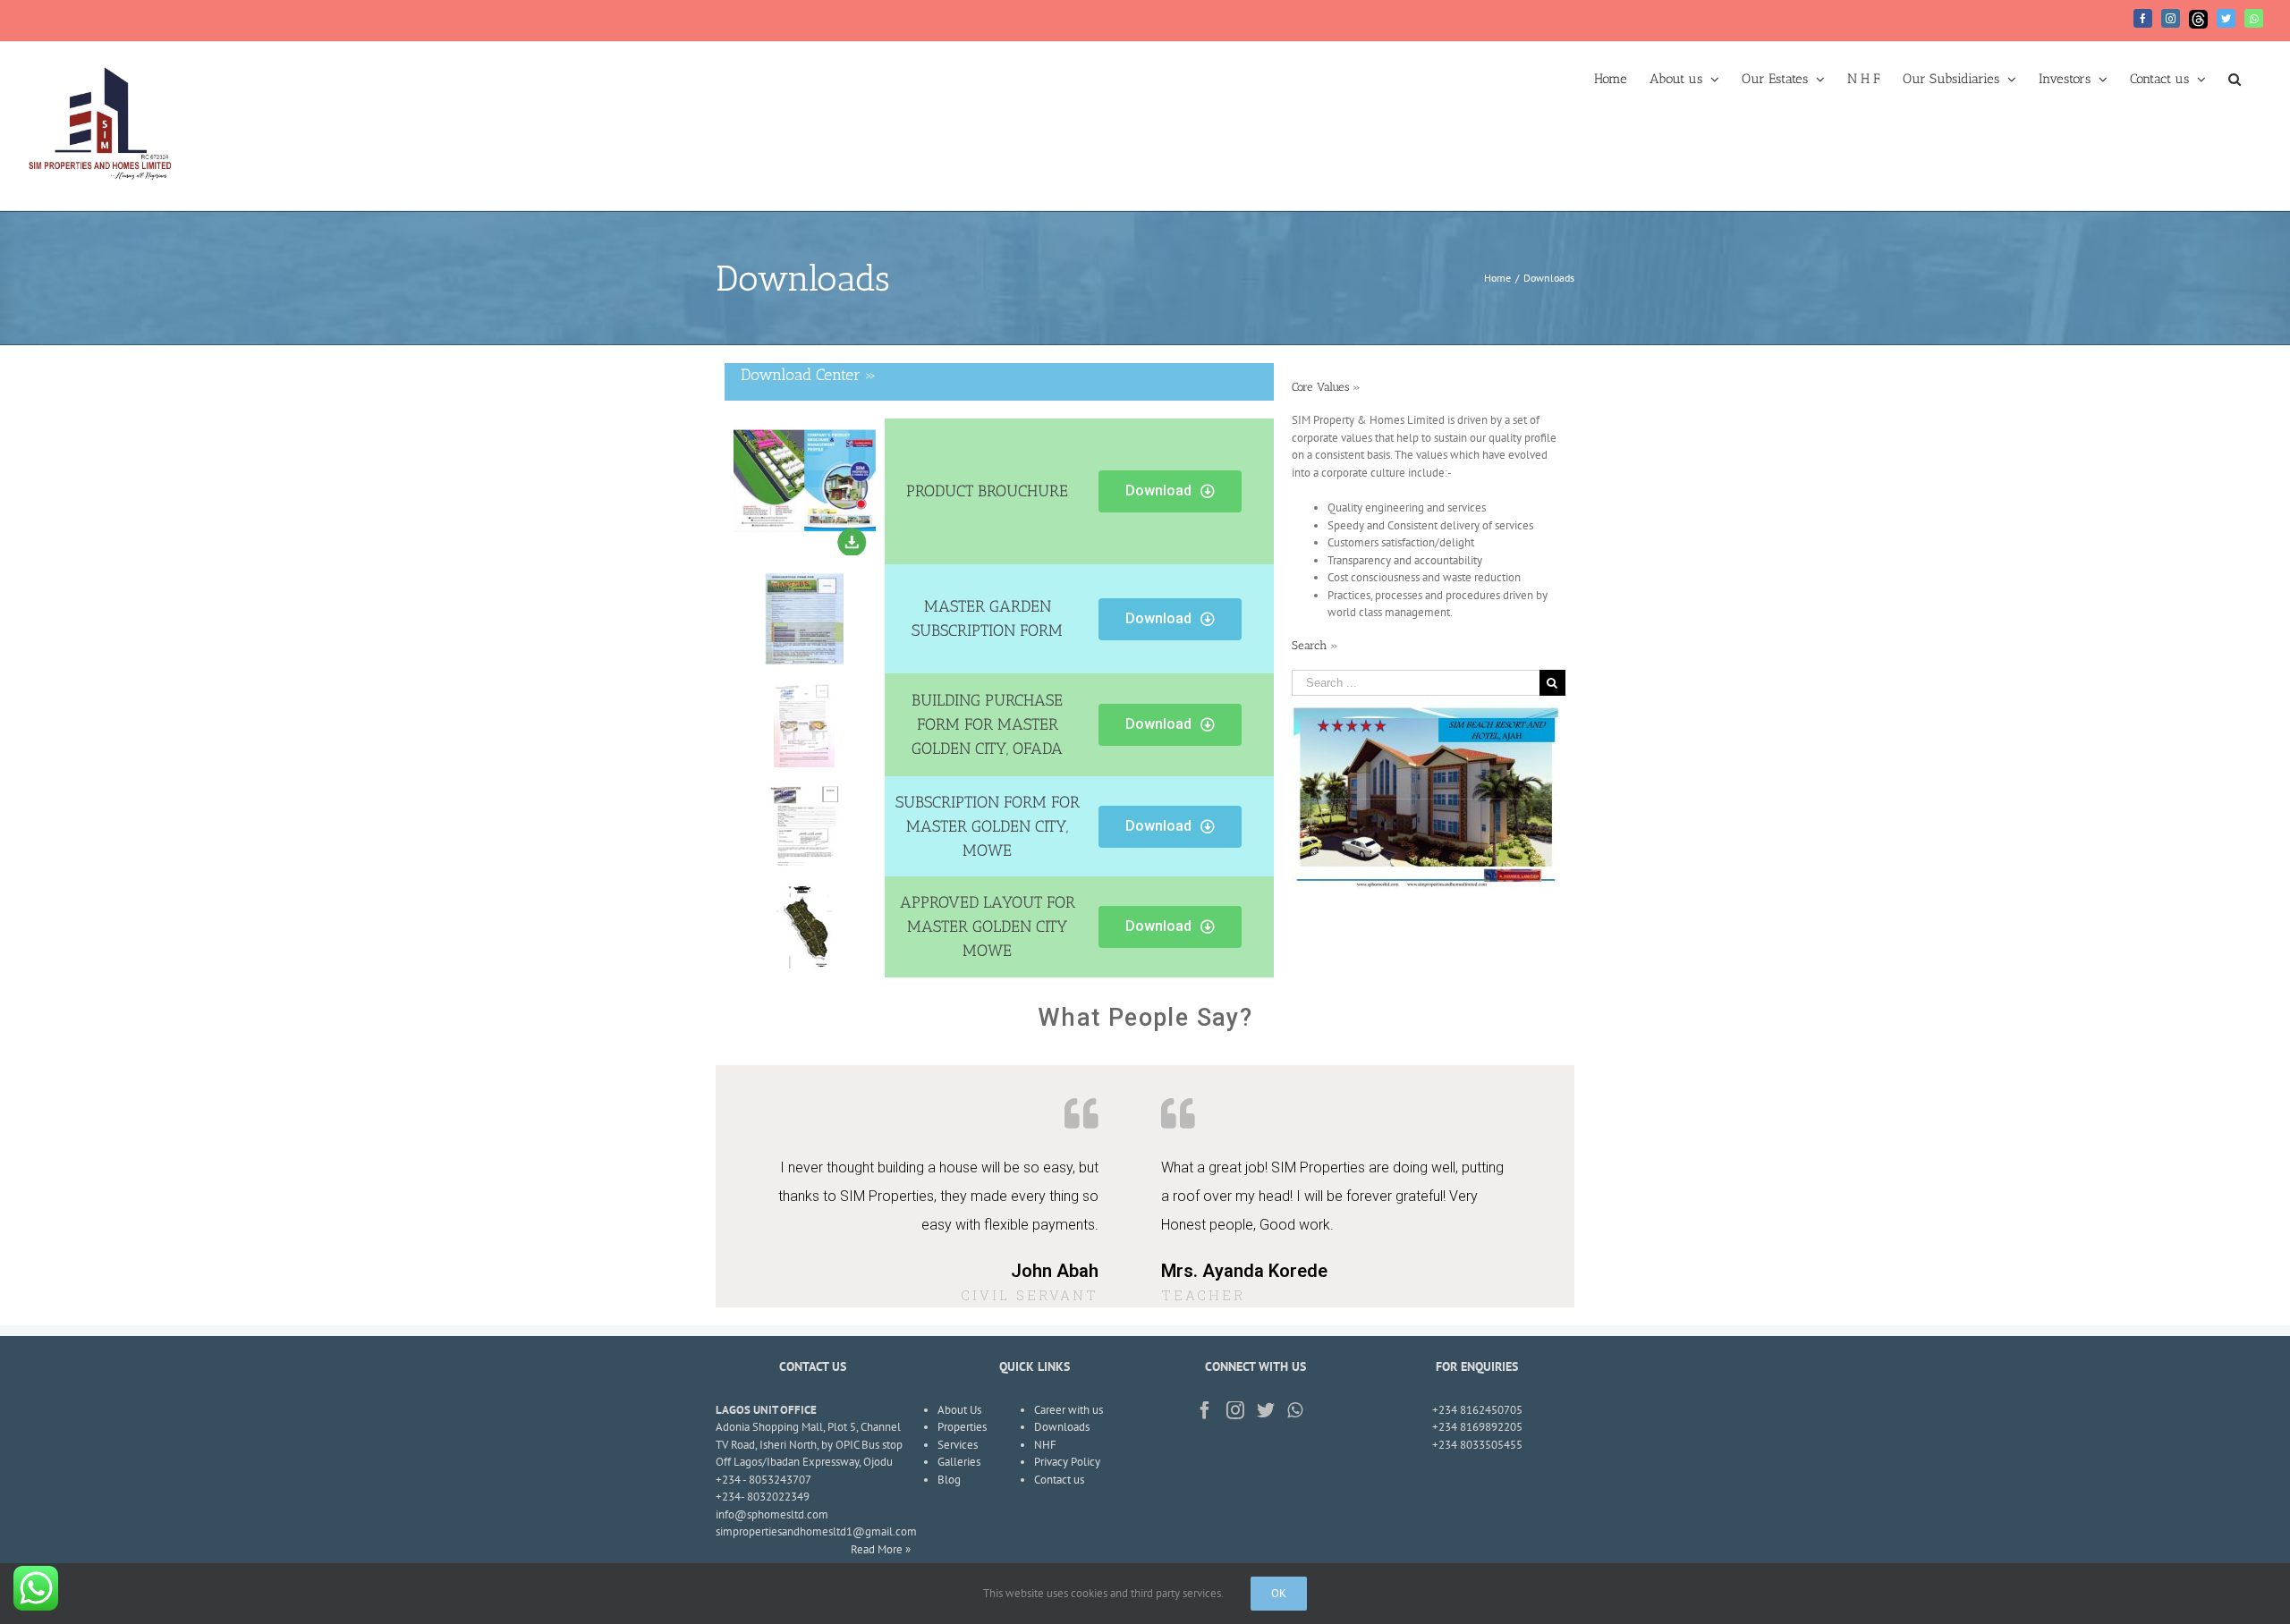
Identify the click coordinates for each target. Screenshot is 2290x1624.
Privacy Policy (1067, 1462)
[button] (1170, 491)
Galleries (959, 1462)
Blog (949, 1480)
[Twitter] (2226, 18)
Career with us (1069, 1410)
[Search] (2235, 78)
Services (958, 1445)
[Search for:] (1416, 681)
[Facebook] (2143, 18)
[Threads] (2198, 19)
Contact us (1059, 1480)
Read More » (881, 1549)
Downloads (1062, 1427)
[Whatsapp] (2254, 18)
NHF (1045, 1445)
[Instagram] (2171, 18)
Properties (962, 1427)
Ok (1279, 1593)
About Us (959, 1410)
